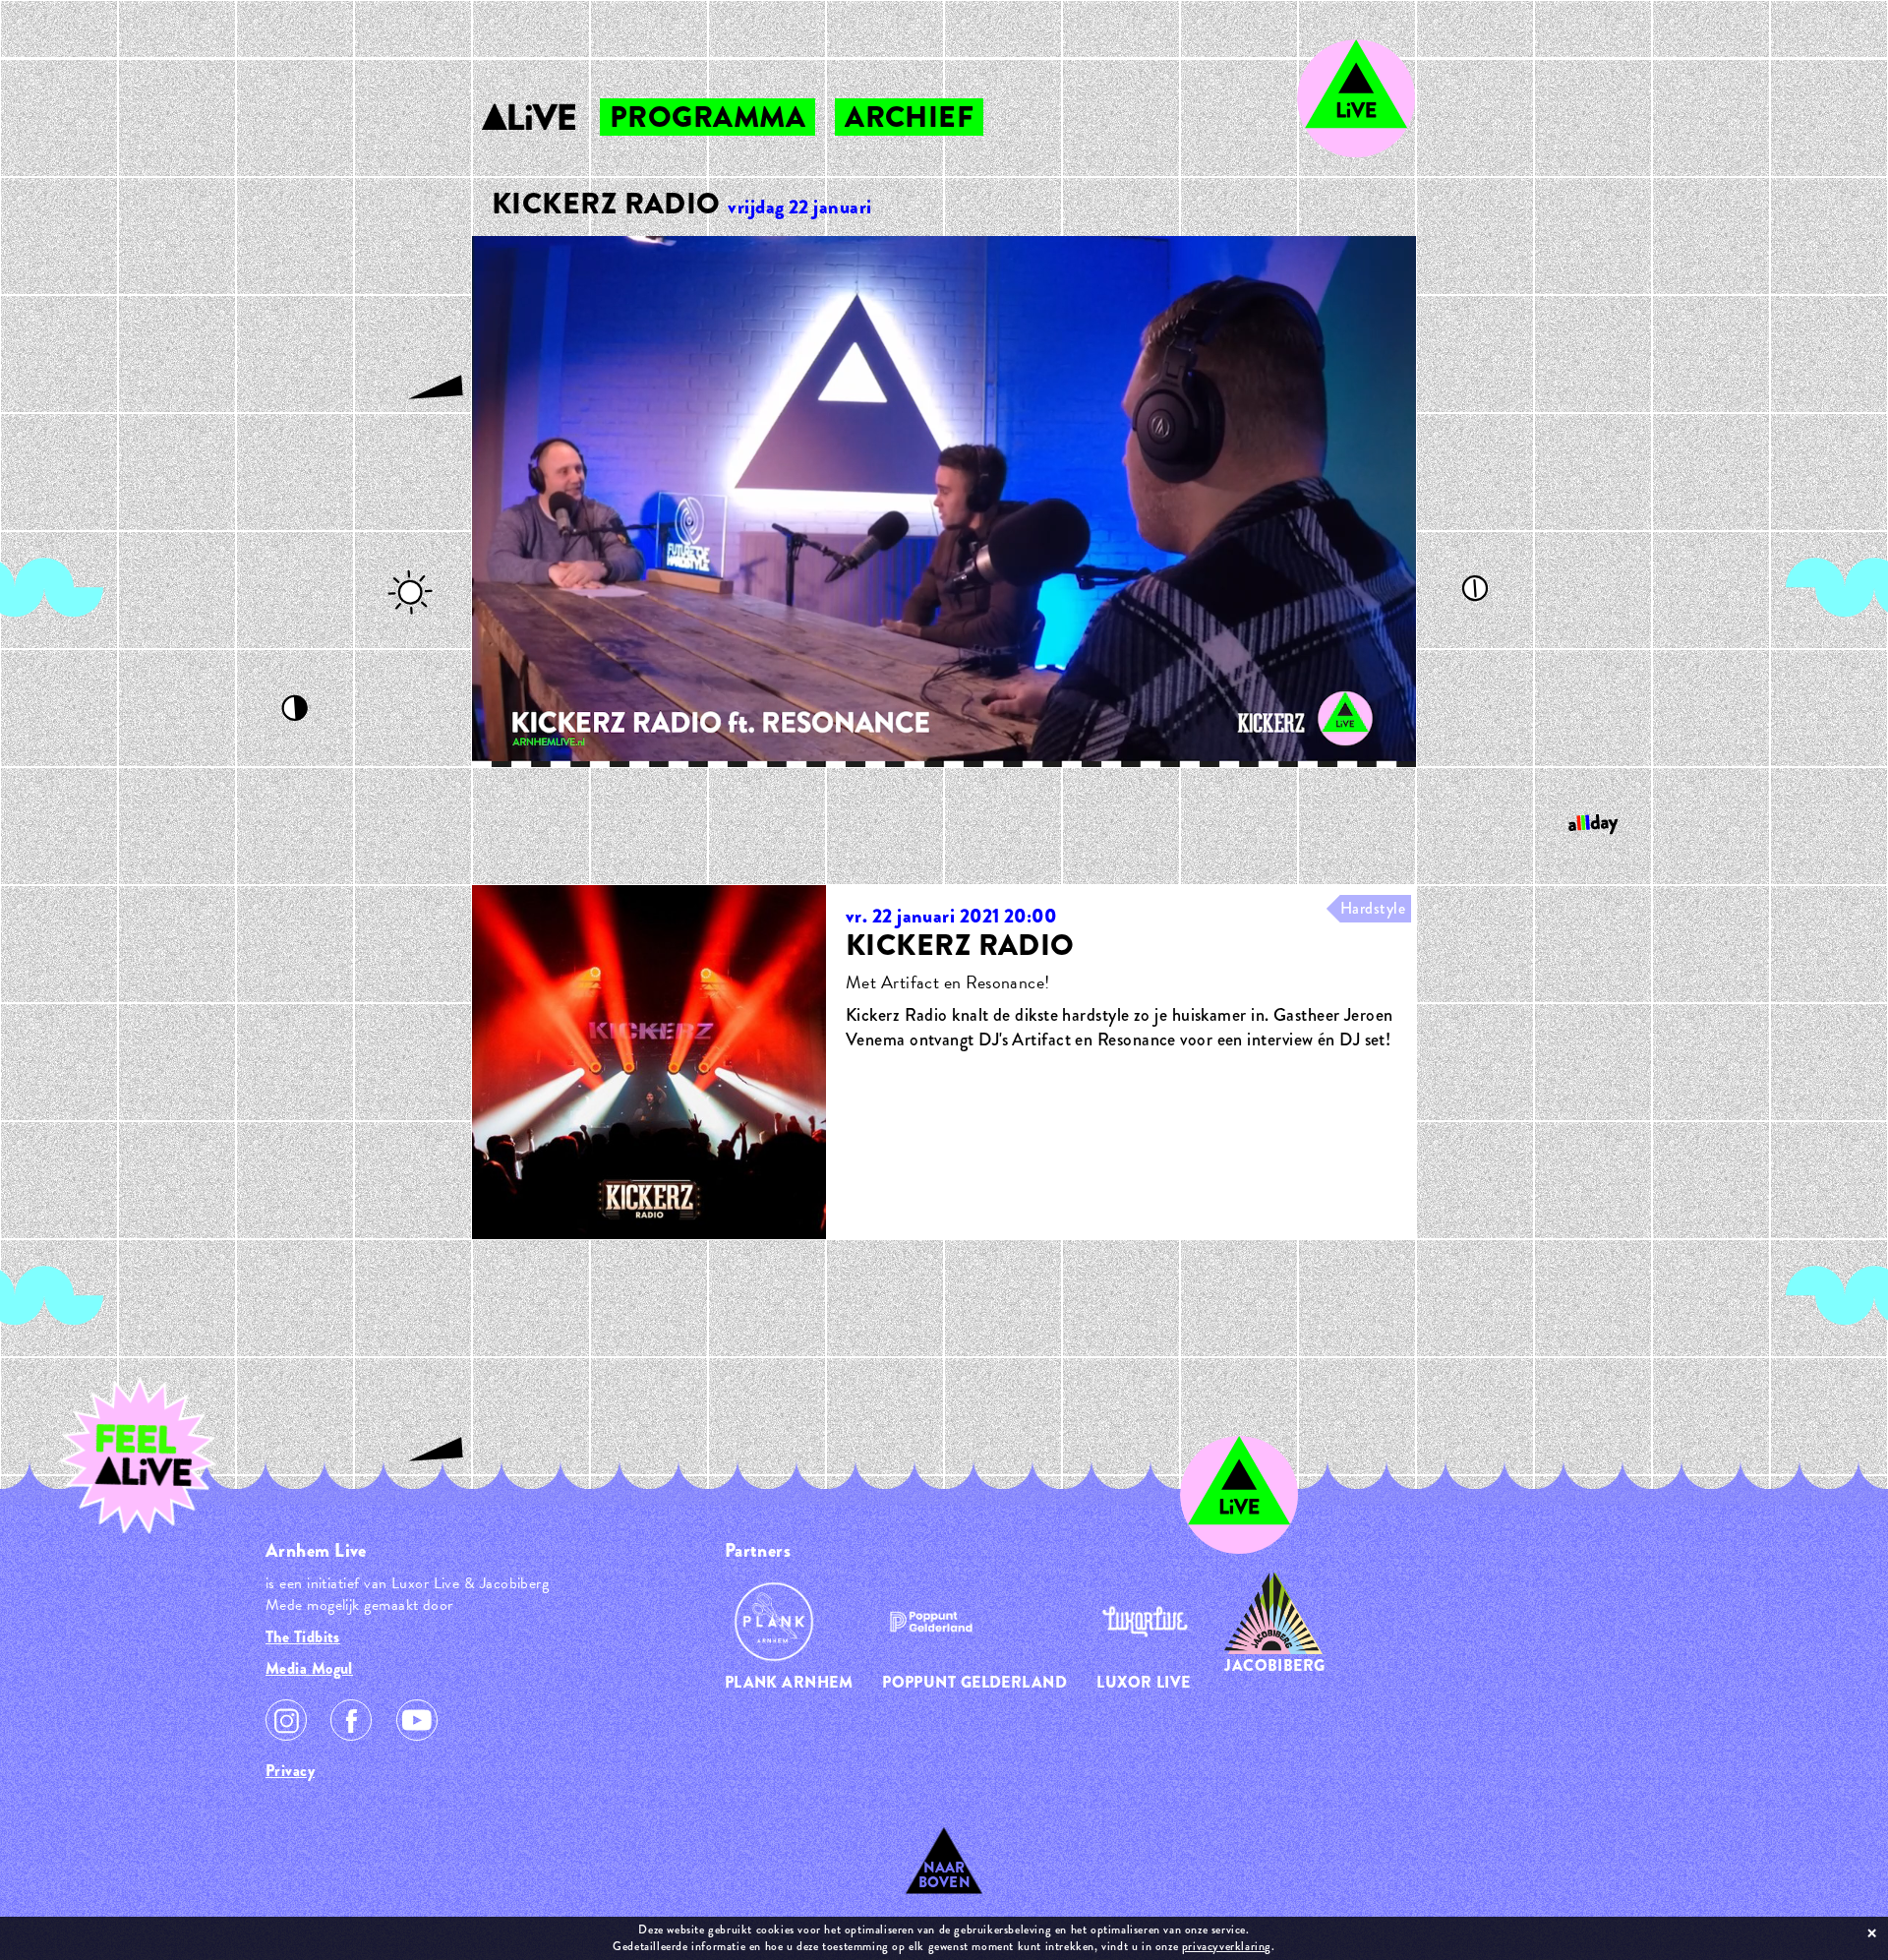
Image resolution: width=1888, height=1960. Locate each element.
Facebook (351, 1720)
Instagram (286, 1720)
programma (708, 117)
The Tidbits (303, 1637)
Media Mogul (309, 1668)
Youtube (417, 1720)
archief (909, 117)
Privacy (290, 1771)
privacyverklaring (1227, 1946)
